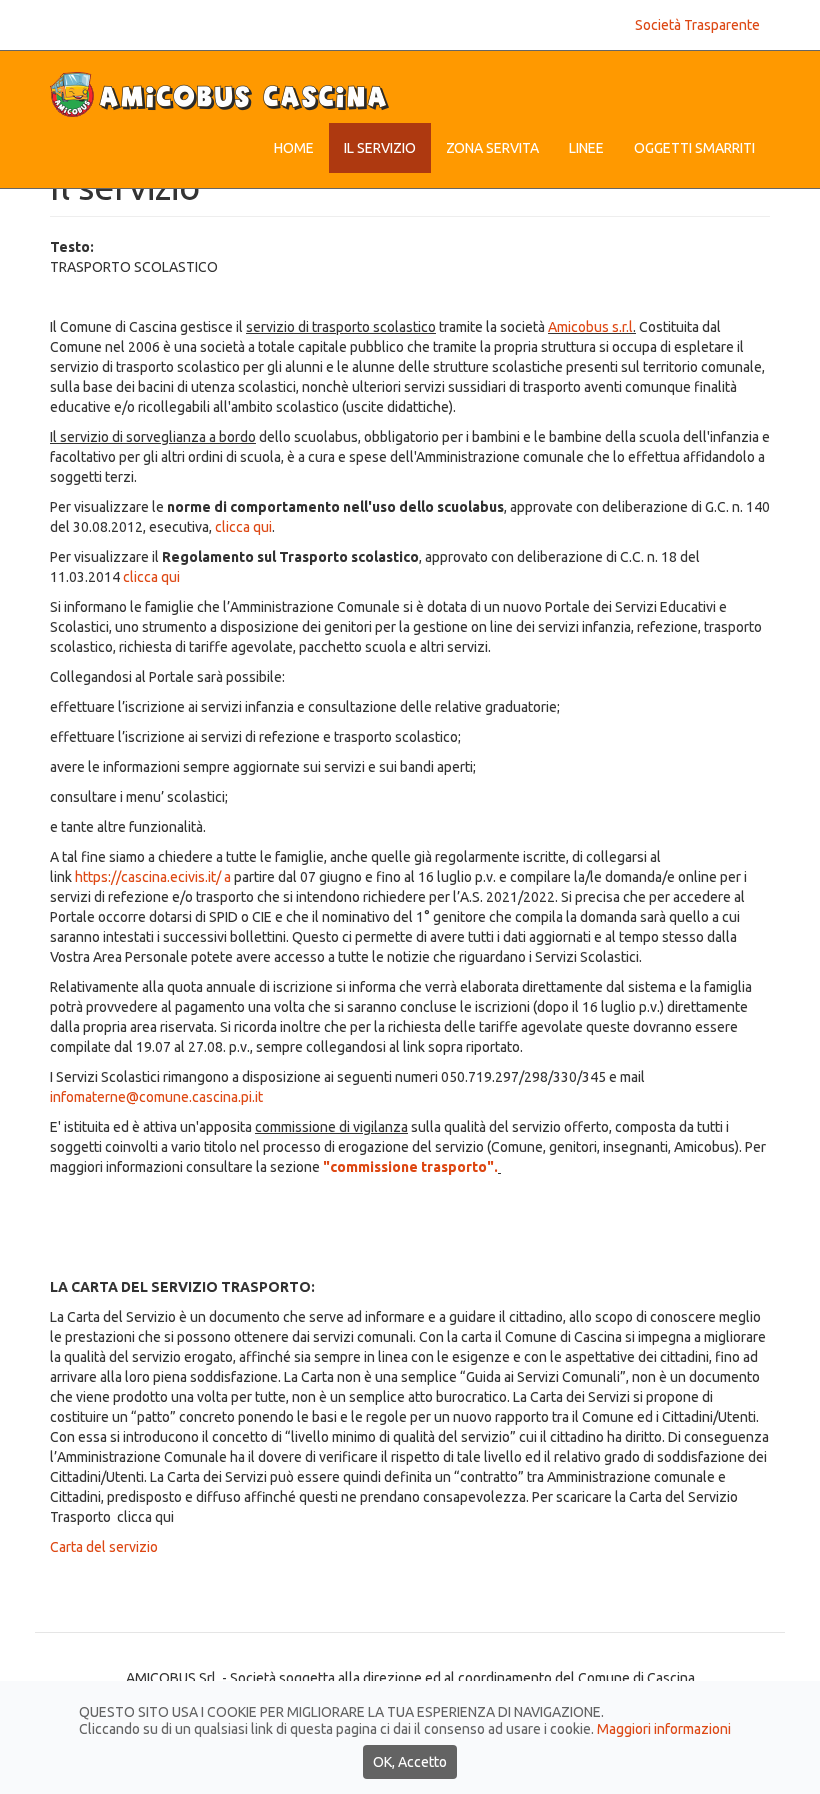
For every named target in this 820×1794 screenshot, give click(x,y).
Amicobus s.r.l (590, 327)
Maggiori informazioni (664, 1729)
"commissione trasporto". (409, 1167)
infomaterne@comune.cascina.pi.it (156, 1097)
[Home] (227, 94)
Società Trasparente (697, 25)
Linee (586, 148)
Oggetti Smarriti (694, 148)
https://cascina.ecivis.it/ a (153, 877)
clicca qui (243, 527)
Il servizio (380, 148)
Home (294, 148)
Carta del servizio (104, 1547)
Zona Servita (492, 148)
